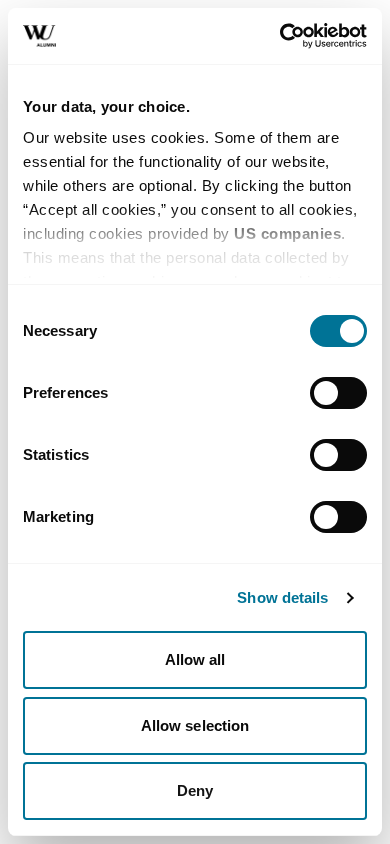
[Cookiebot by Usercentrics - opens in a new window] (280, 36)
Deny (195, 790)
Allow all (195, 659)
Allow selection (195, 725)
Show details (282, 597)
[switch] (338, 393)
